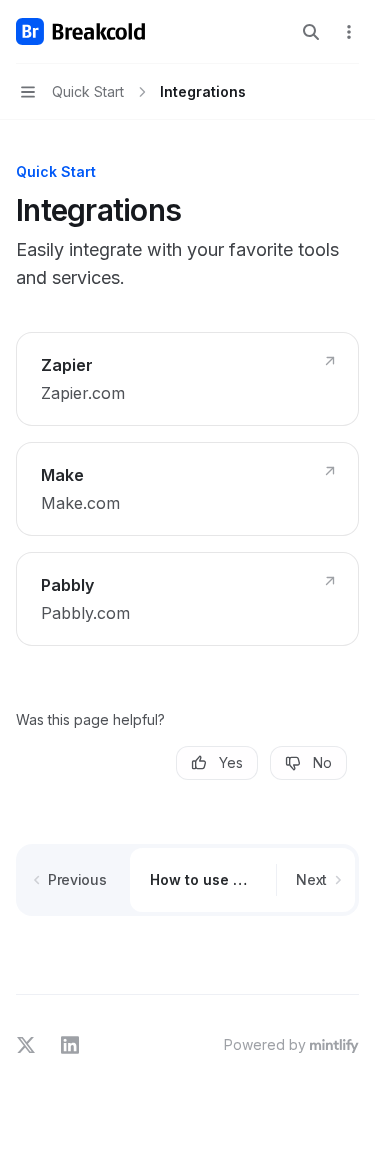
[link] (187, 379)
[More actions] (349, 32)
